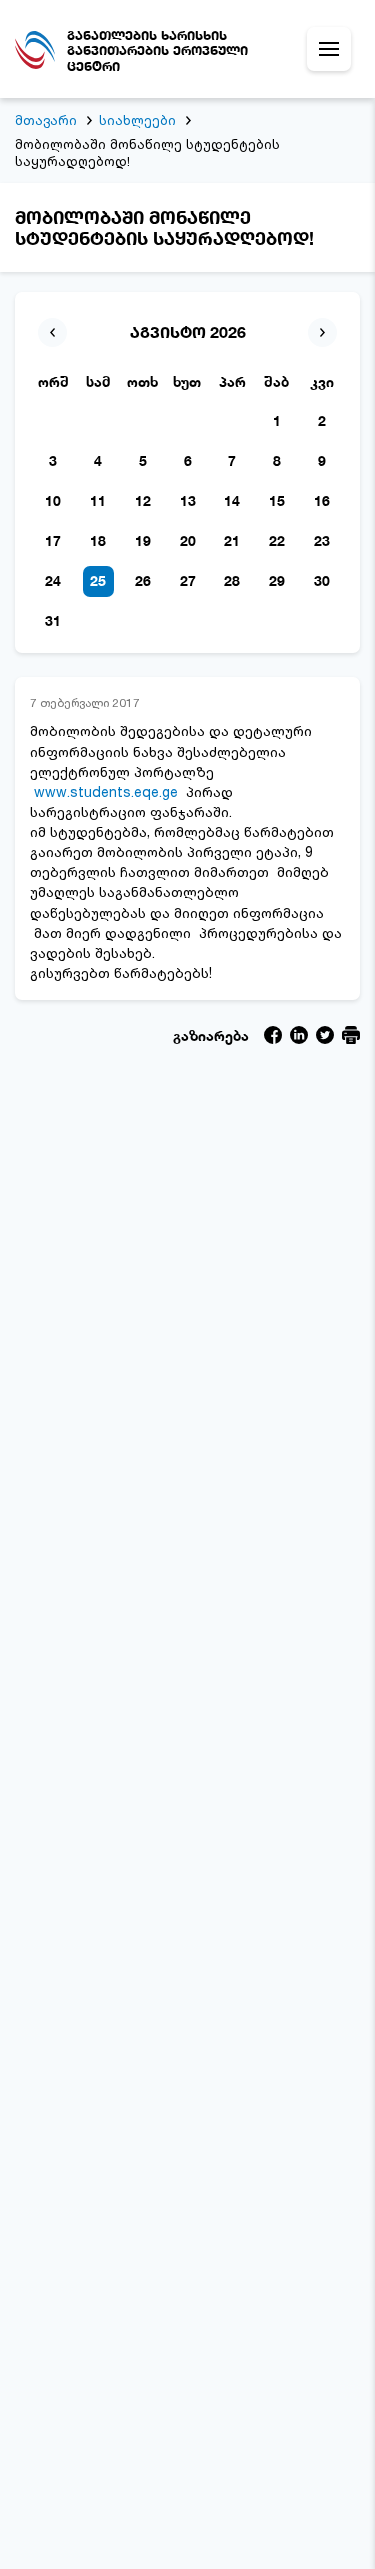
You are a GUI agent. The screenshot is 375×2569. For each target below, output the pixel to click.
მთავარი (46, 120)
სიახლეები (137, 120)
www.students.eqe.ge (106, 791)
